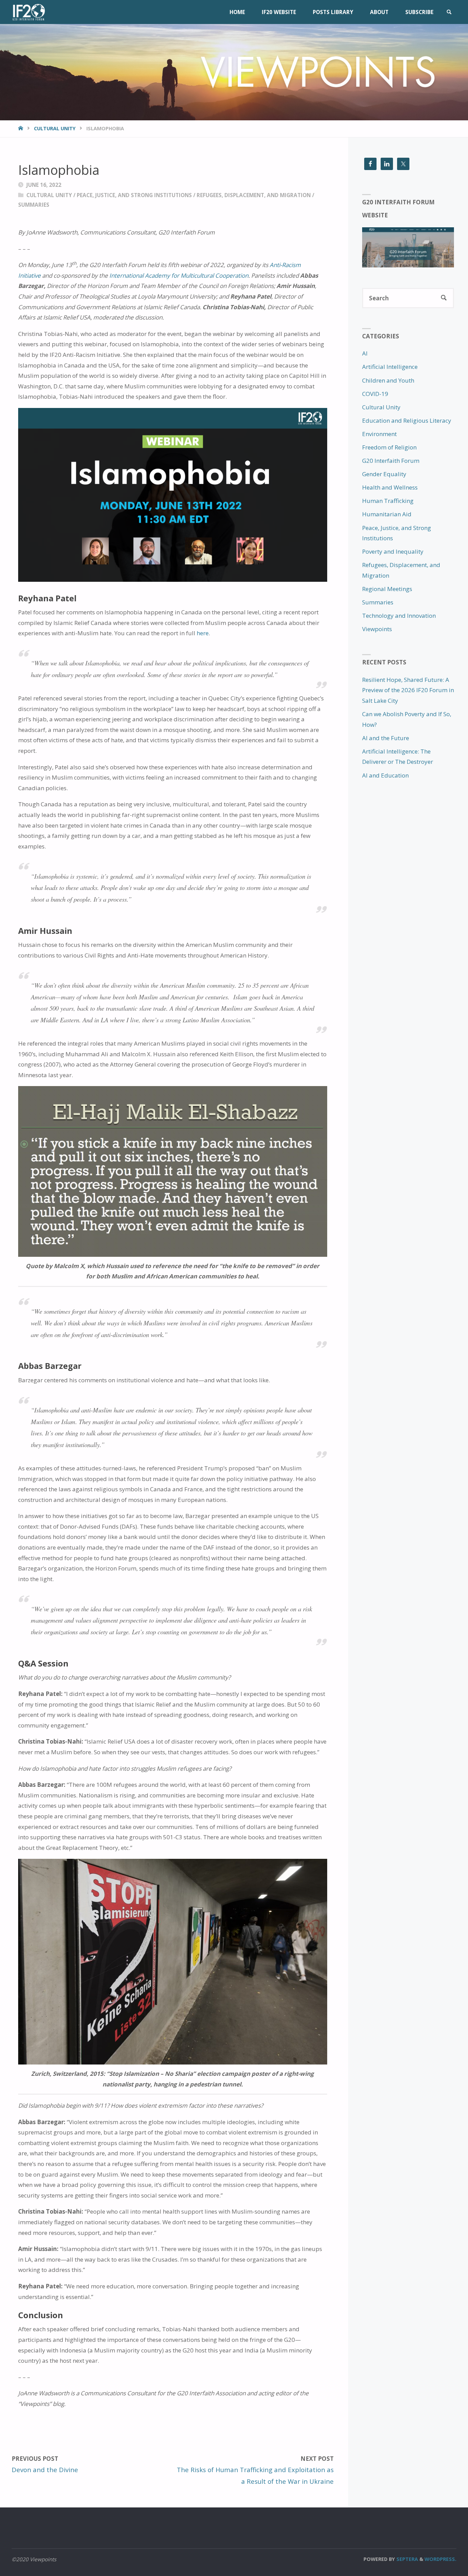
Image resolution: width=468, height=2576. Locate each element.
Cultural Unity (55, 128)
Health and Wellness (390, 487)
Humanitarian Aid (387, 514)
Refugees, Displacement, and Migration (254, 195)
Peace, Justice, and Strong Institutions (134, 195)
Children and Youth (388, 380)
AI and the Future (386, 738)
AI (365, 353)
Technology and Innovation (399, 616)
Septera (407, 2559)
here (203, 633)
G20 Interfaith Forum (391, 461)
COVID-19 (375, 394)
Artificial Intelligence (390, 367)
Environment (379, 434)
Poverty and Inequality (393, 551)
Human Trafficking (388, 501)
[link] (449, 12)
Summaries (34, 205)
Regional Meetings (387, 589)
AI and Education (385, 775)
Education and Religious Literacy (407, 420)
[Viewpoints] (28, 12)
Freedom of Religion (389, 447)
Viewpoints (377, 629)
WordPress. (440, 2559)
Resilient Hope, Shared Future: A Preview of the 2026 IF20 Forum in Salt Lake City (408, 690)
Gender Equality (384, 474)
